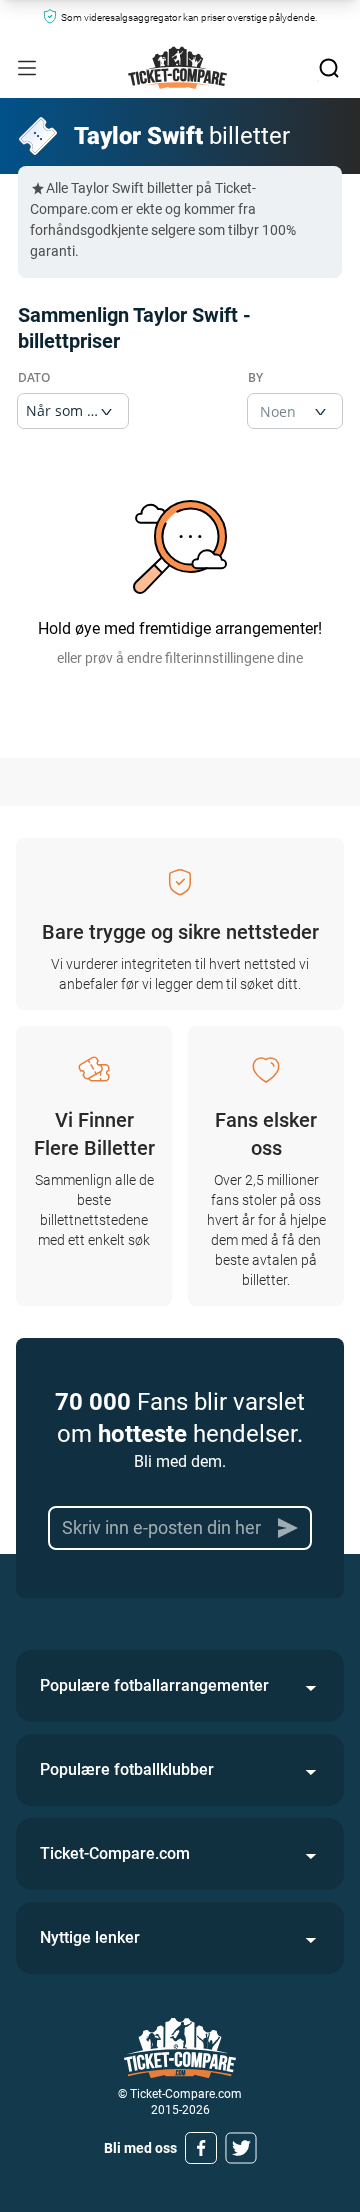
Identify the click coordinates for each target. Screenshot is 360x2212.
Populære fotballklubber (127, 1769)
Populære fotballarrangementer (154, 1685)
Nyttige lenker (90, 1937)
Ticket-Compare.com (115, 1853)
